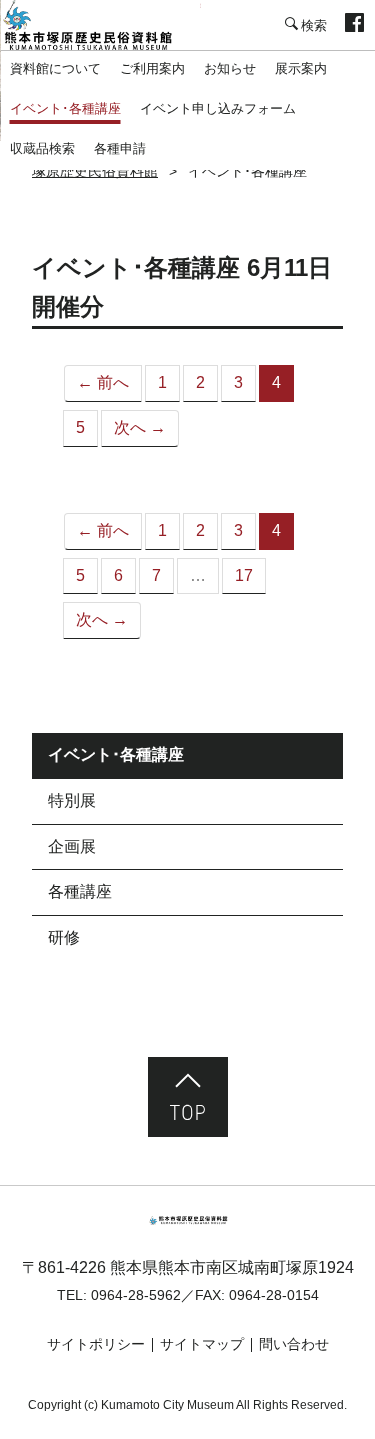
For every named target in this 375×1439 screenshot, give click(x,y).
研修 (64, 937)
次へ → (140, 427)
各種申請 (120, 148)
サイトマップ (202, 1344)
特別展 (72, 800)
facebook (354, 25)
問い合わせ (294, 1344)
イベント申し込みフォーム (218, 108)
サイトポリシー (96, 1344)
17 (244, 575)
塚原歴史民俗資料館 (100, 25)
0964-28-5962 (136, 1295)
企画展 (72, 846)
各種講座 (80, 891)
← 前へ (103, 382)
